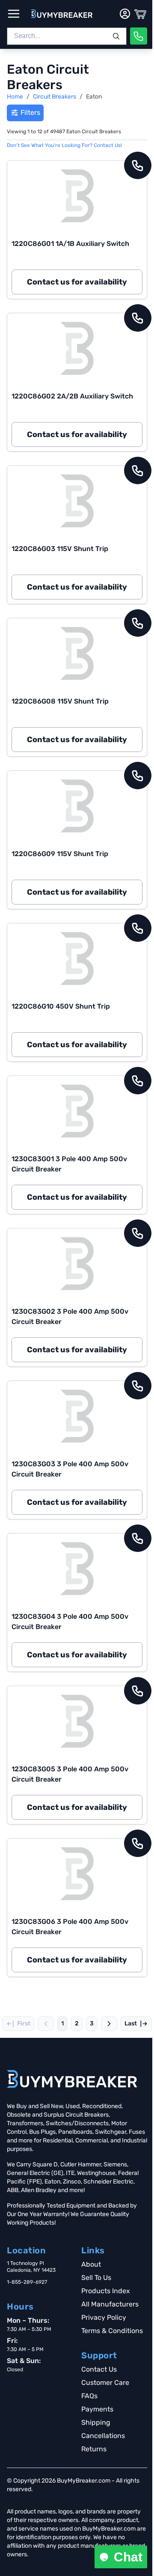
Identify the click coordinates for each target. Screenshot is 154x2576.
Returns (94, 2449)
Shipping (96, 2422)
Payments (97, 2409)
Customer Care (105, 2383)
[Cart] (140, 14)
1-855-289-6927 (27, 2282)
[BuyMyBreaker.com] (62, 14)
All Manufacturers (110, 2304)
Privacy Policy (104, 2317)
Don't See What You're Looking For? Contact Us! (64, 145)
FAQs (89, 2396)
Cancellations (103, 2436)
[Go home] (72, 2079)
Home (15, 97)
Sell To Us (96, 2278)
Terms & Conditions (112, 2331)
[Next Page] (109, 2024)
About (91, 2264)
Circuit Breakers (55, 97)
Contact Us (99, 2369)
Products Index (106, 2291)
